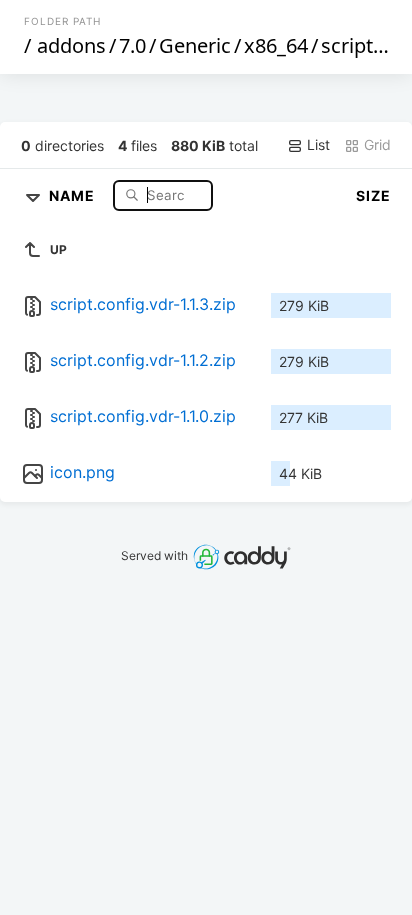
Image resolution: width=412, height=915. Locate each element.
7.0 (132, 45)
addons (71, 45)
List (316, 144)
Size (373, 195)
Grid (375, 144)
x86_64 (276, 45)
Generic (195, 45)
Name (74, 194)
